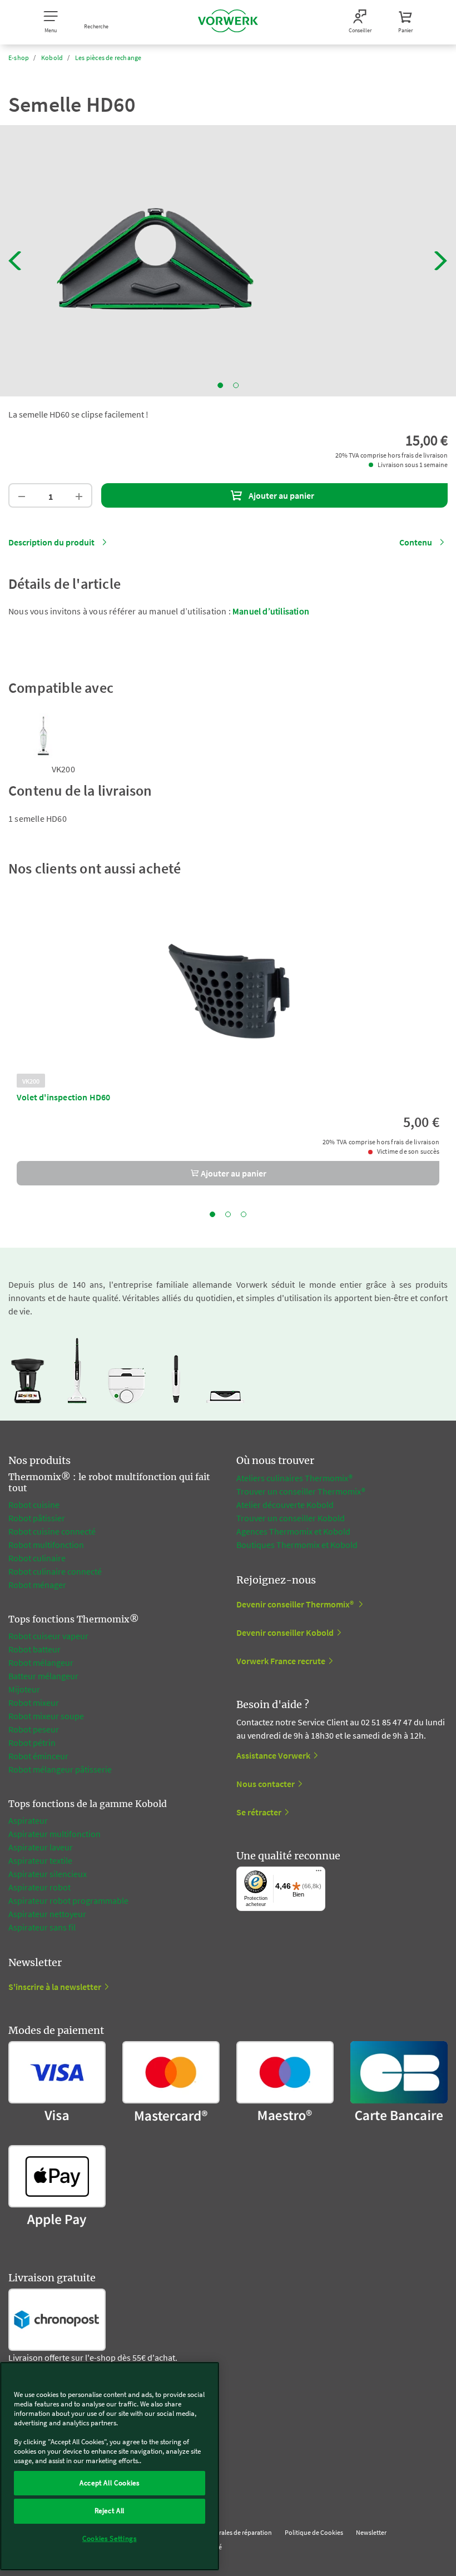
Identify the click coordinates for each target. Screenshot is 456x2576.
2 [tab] (236, 385)
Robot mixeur (34, 1703)
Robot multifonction (46, 1545)
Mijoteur (24, 1689)
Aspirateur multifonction (54, 1834)
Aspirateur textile (40, 1860)
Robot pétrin (32, 1743)
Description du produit (51, 542)
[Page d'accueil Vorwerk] (228, 22)
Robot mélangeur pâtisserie (60, 1769)
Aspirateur (29, 1820)
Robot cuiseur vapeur (48, 1636)
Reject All (110, 2511)
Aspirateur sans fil (42, 1927)
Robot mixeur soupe (46, 1716)
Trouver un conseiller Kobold (291, 1518)
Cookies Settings (110, 2538)
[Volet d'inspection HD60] (228, 989)
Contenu (416, 542)
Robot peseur (34, 1729)
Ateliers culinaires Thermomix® (294, 1478)
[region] (110, 2466)
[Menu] (319, 1873)
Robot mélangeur (41, 1662)
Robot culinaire (37, 1558)
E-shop (19, 58)
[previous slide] (15, 261)
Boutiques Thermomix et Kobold (297, 1545)
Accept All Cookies (110, 2483)
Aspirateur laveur (41, 1847)
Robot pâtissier (37, 1518)
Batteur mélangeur (43, 1676)
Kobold (52, 58)
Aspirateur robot (39, 1887)
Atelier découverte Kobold (285, 1505)
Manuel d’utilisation (271, 611)
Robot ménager (37, 1585)
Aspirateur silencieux (48, 1874)
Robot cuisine (34, 1505)
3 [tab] (244, 1214)
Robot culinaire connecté (55, 1571)
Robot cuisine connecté (52, 1531)
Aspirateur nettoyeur (47, 1914)
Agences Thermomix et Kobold (293, 1531)
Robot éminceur (38, 1756)
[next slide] (441, 261)
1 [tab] (220, 385)
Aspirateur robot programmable (68, 1900)
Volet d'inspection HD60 (64, 1097)
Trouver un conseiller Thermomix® (301, 1491)
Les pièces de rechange (108, 58)
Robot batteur (34, 1649)
